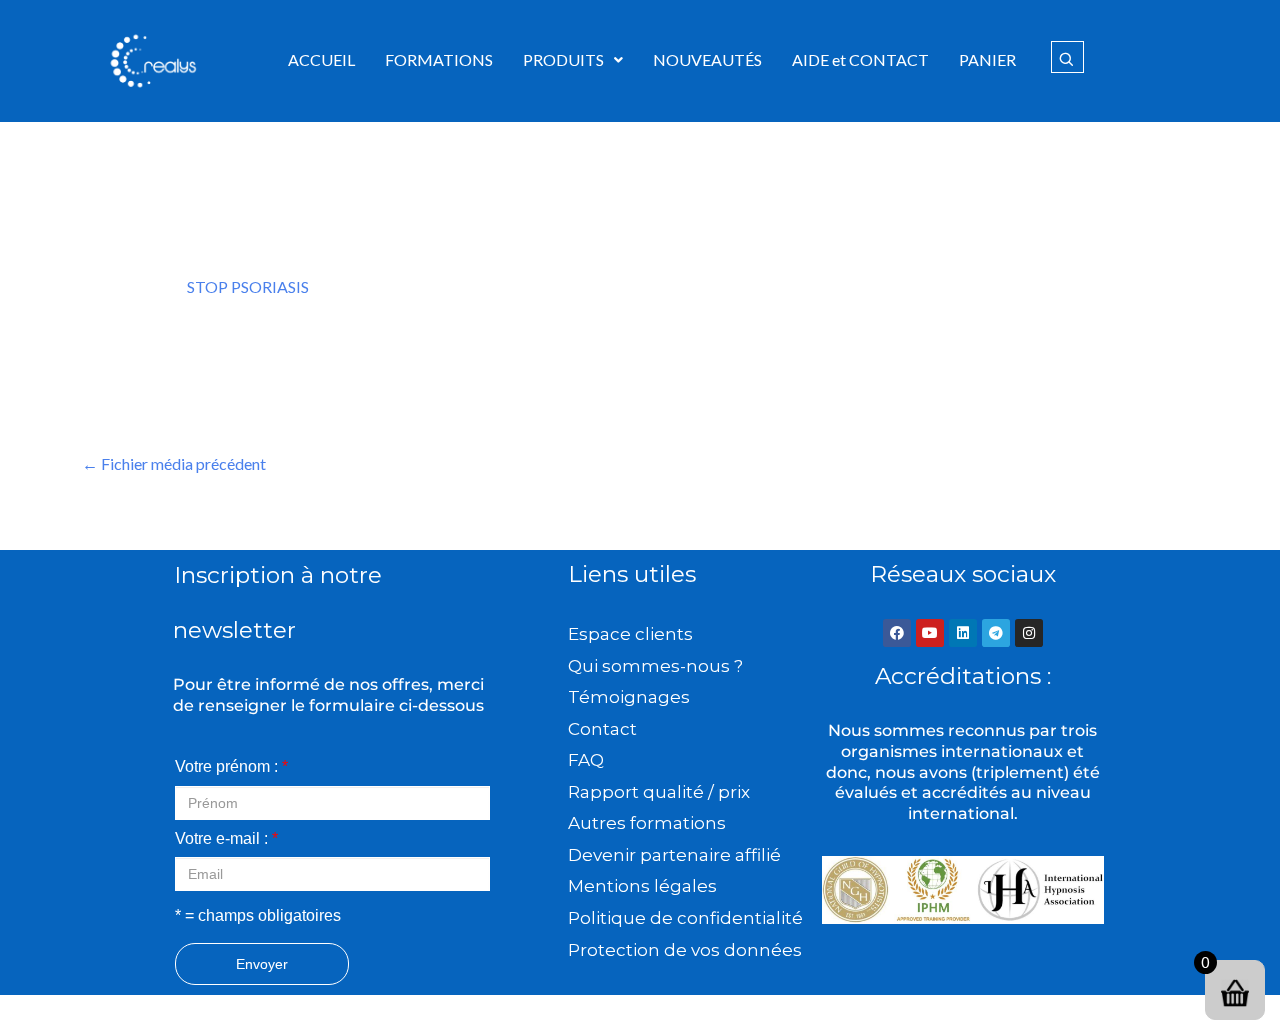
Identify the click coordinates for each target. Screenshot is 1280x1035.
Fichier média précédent (174, 463)
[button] (573, 60)
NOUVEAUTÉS (707, 59)
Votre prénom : (231, 766)
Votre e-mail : (226, 838)
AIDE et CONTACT (860, 59)
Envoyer (262, 964)
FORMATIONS (439, 59)
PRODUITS (563, 59)
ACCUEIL (321, 59)
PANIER (987, 59)
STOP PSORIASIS (248, 286)
